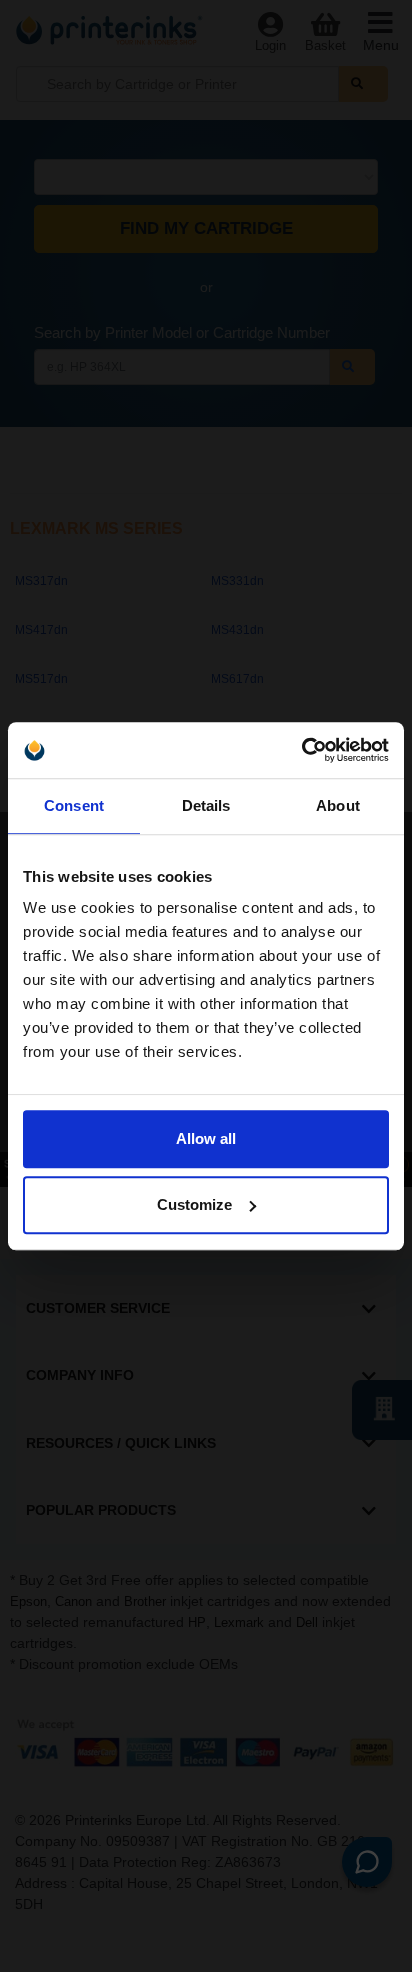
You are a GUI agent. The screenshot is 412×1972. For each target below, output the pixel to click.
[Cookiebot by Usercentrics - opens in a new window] (301, 750)
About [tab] (338, 805)
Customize (194, 1204)
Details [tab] (206, 805)
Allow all (206, 1138)
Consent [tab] (74, 805)
